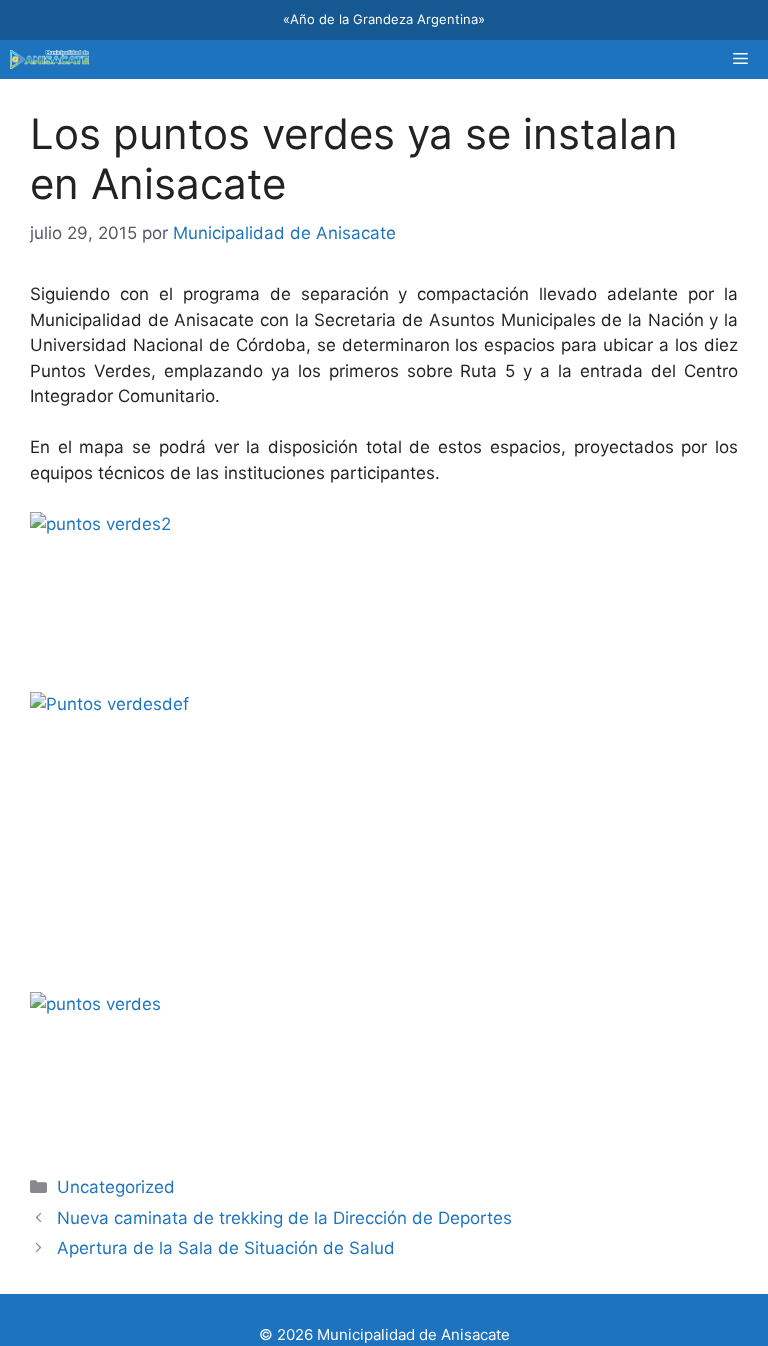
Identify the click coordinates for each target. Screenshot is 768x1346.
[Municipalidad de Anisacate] (49, 59)
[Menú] (740, 59)
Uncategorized (116, 1187)
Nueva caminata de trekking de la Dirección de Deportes (284, 1218)
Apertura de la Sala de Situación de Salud (226, 1248)
